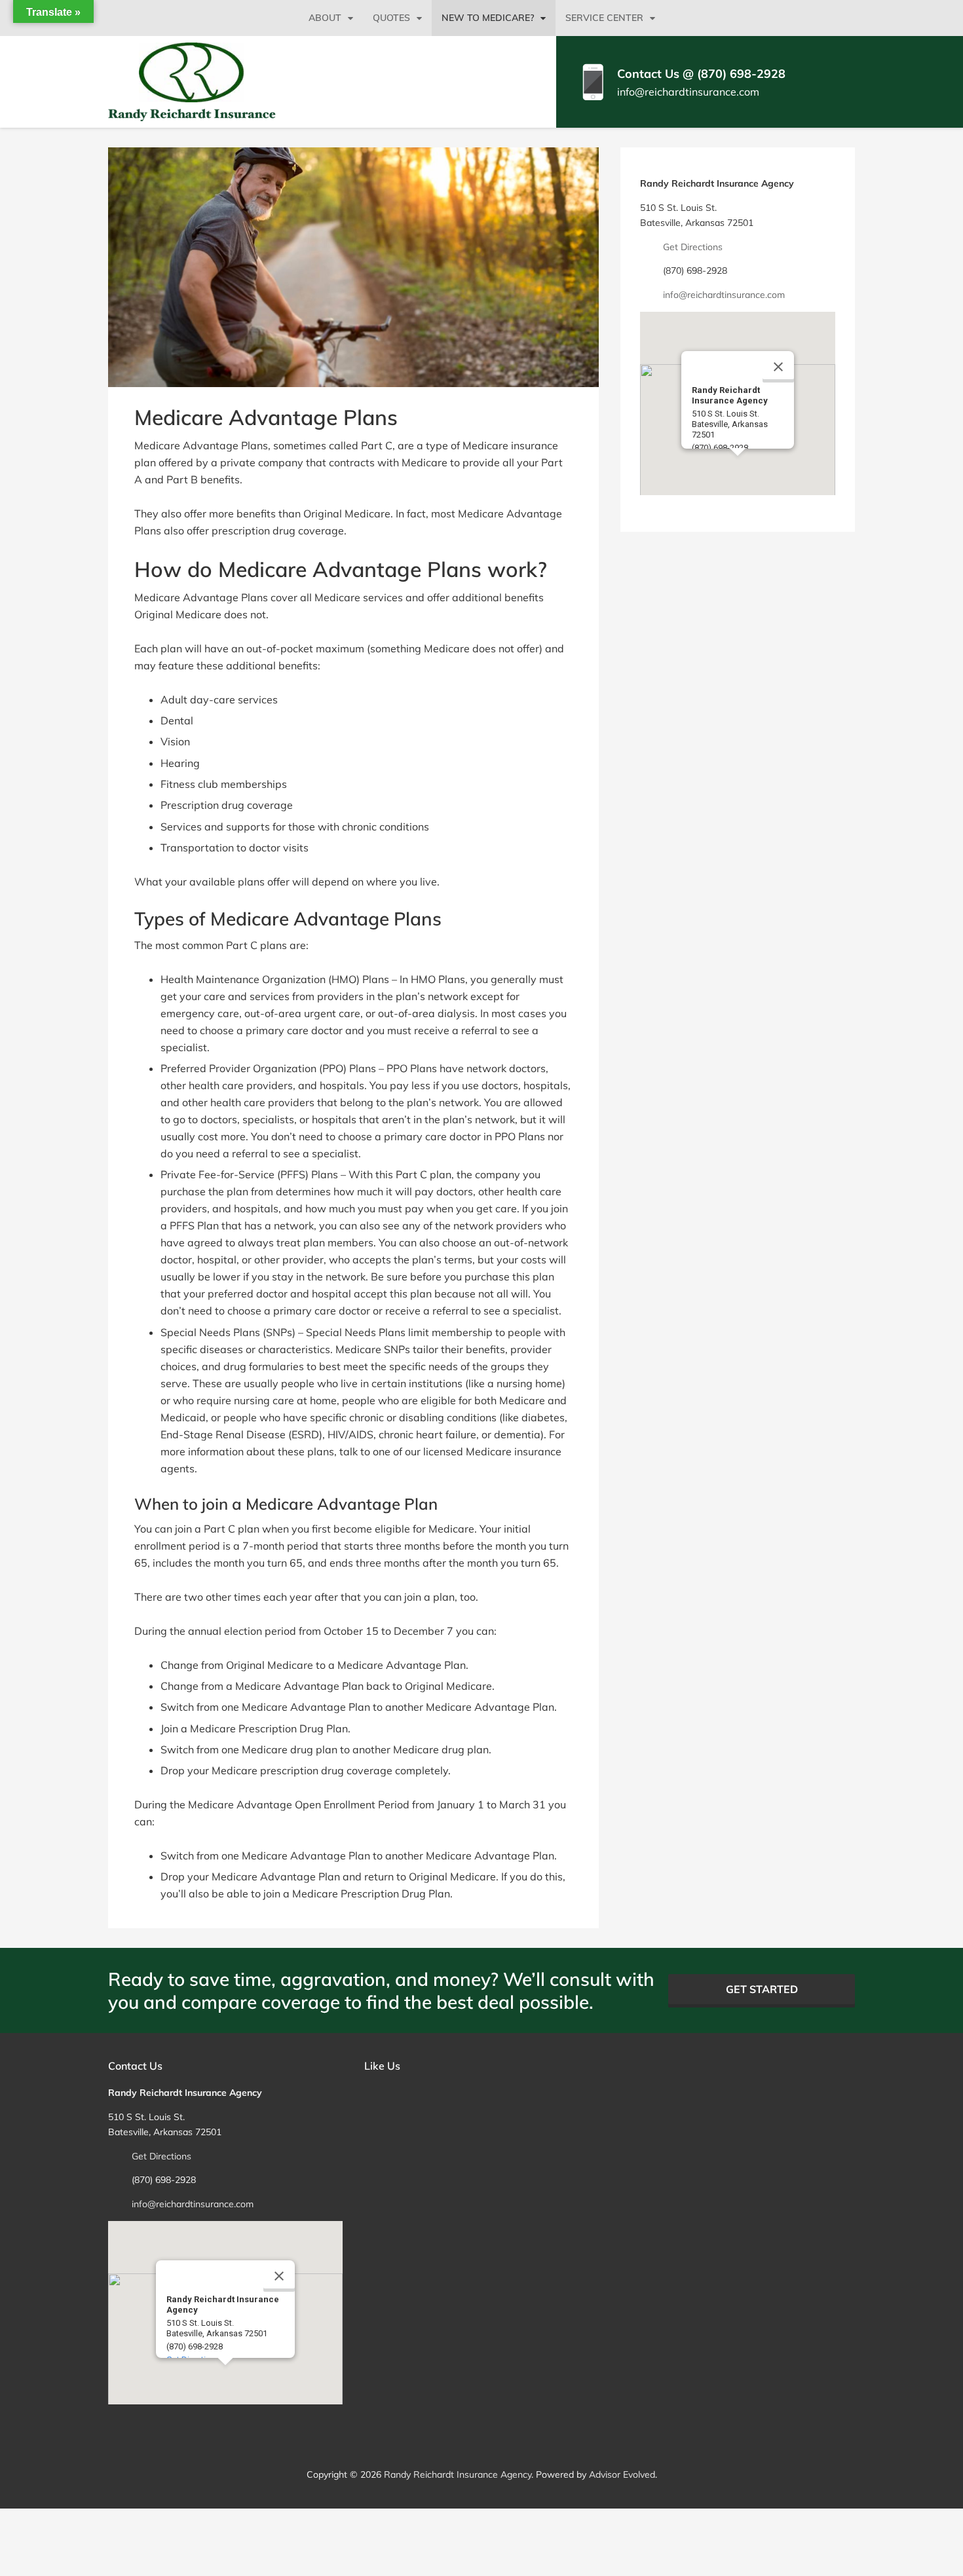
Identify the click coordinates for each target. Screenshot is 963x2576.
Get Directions (693, 247)
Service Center (604, 18)
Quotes (391, 18)
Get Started (762, 1989)
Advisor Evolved (622, 2474)
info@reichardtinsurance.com (688, 92)
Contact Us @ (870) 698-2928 (701, 74)
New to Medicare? (488, 18)
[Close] (778, 367)
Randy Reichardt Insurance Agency (458, 2474)
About (325, 18)
